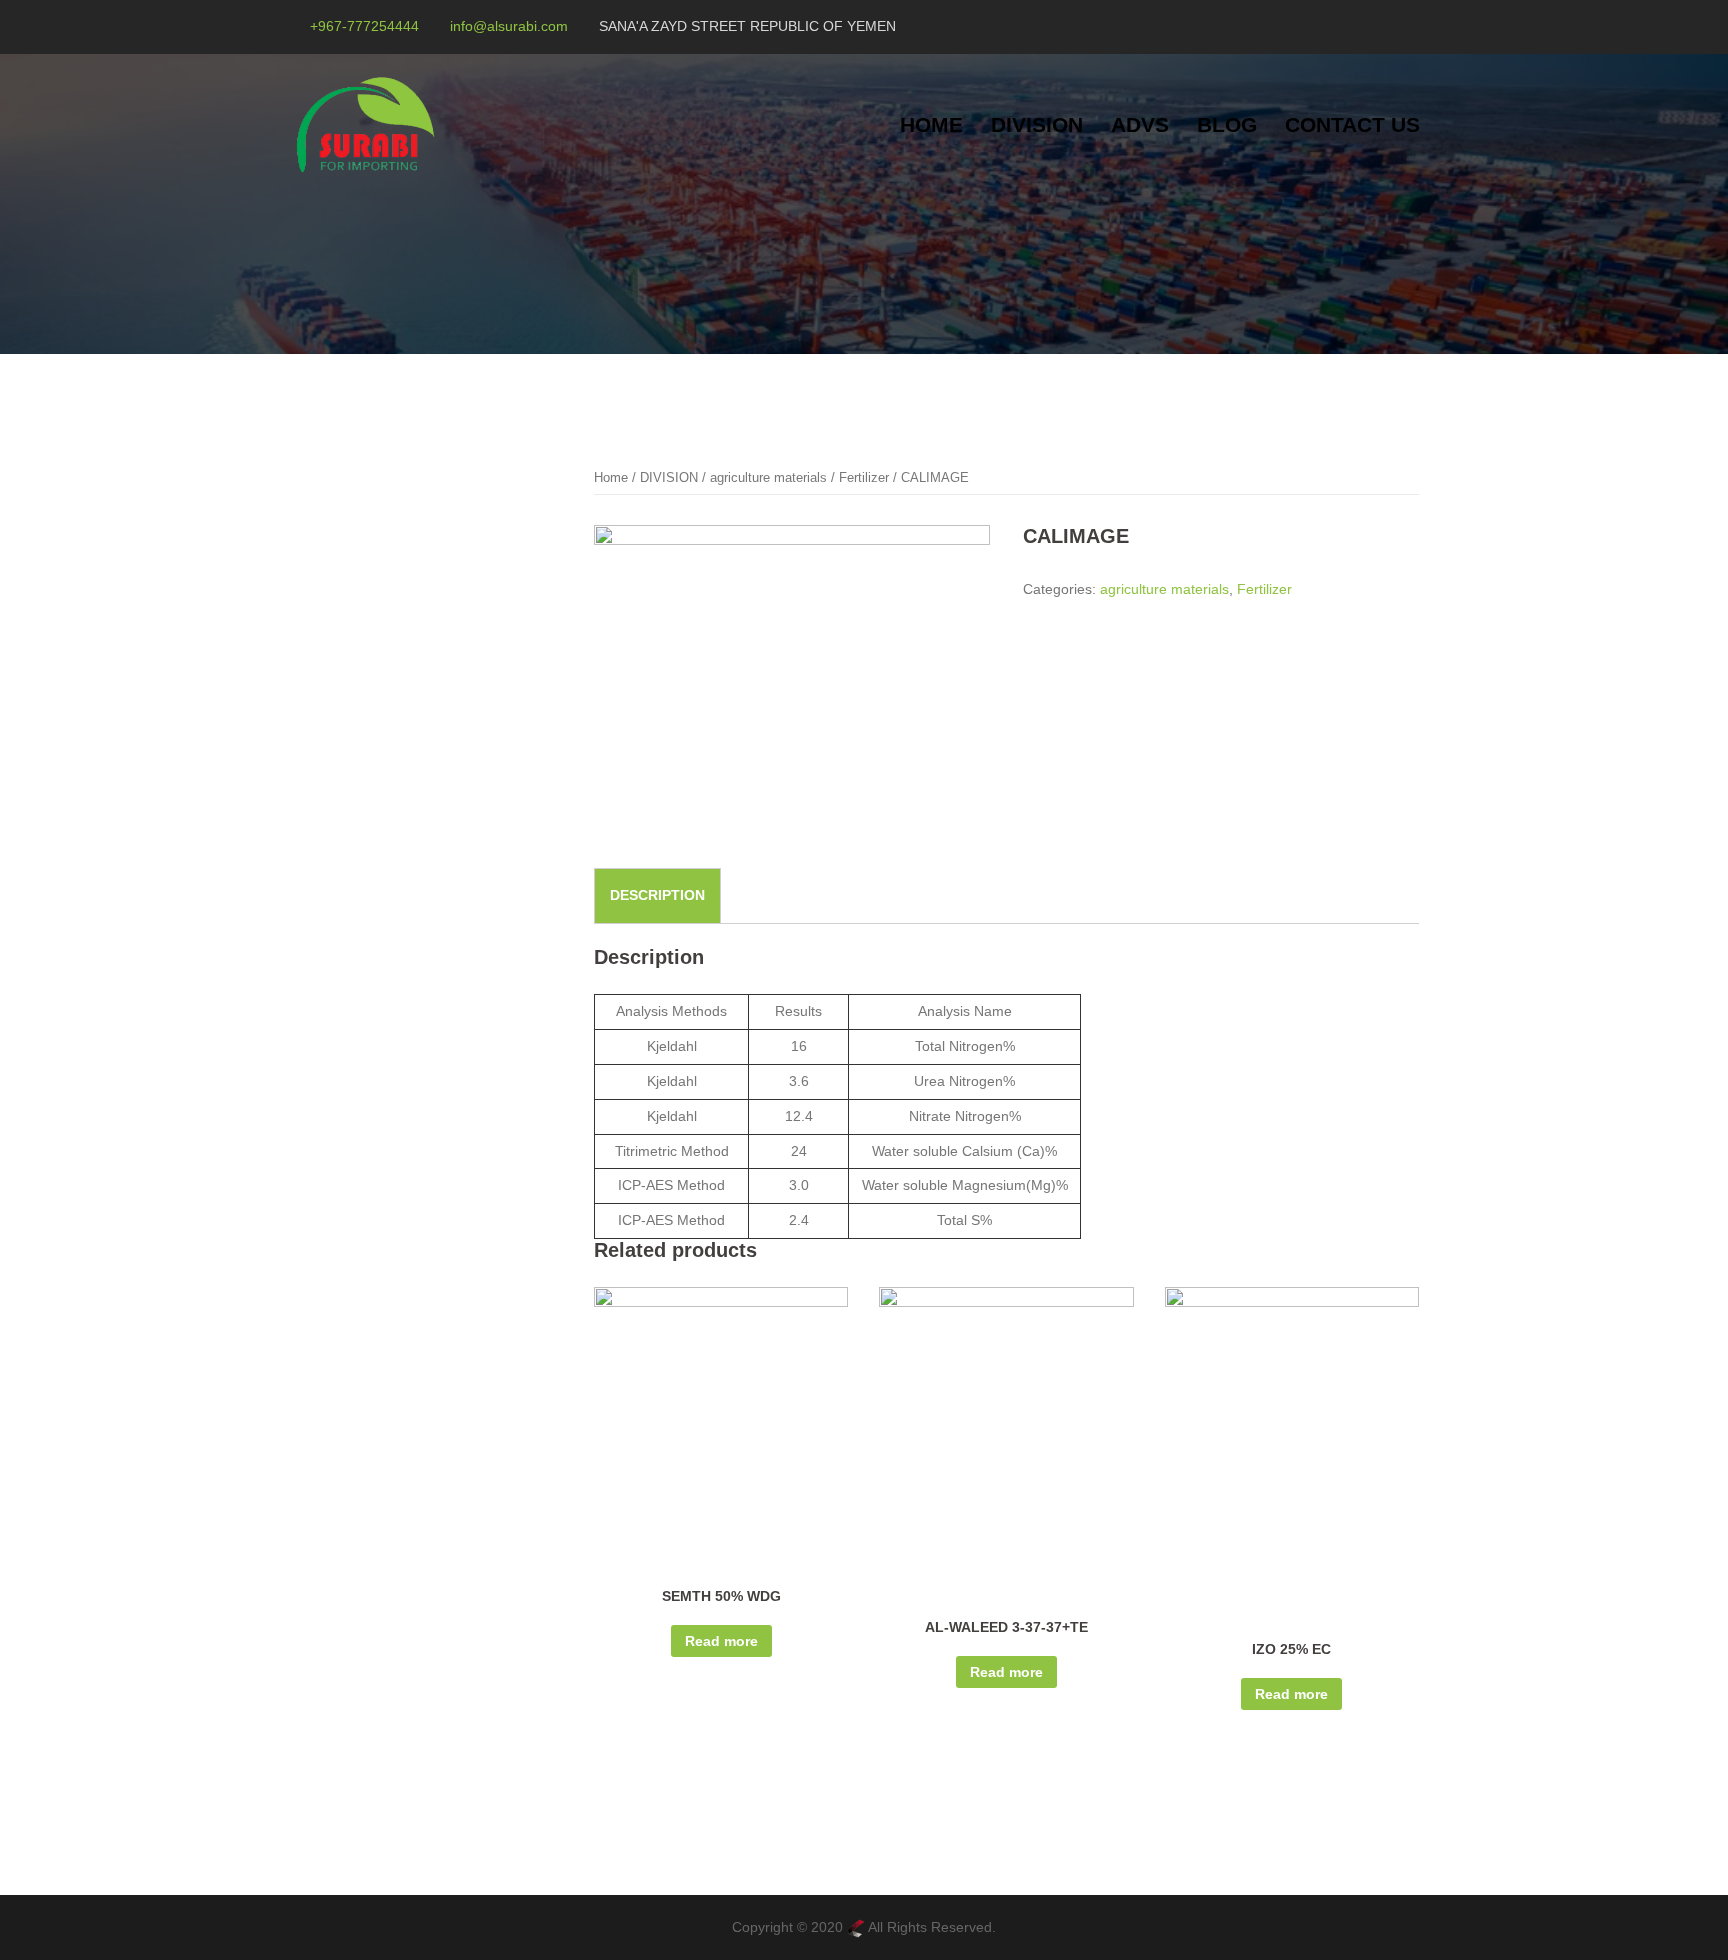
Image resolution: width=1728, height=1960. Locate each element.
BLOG (1227, 124)
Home (611, 477)
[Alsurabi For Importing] (365, 124)
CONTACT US (1352, 124)
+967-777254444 (364, 26)
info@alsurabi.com (509, 26)
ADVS (1140, 124)
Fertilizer (864, 477)
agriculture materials (768, 477)
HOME (931, 124)
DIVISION (1037, 124)
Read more (721, 1641)
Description (657, 895)
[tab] (657, 895)
